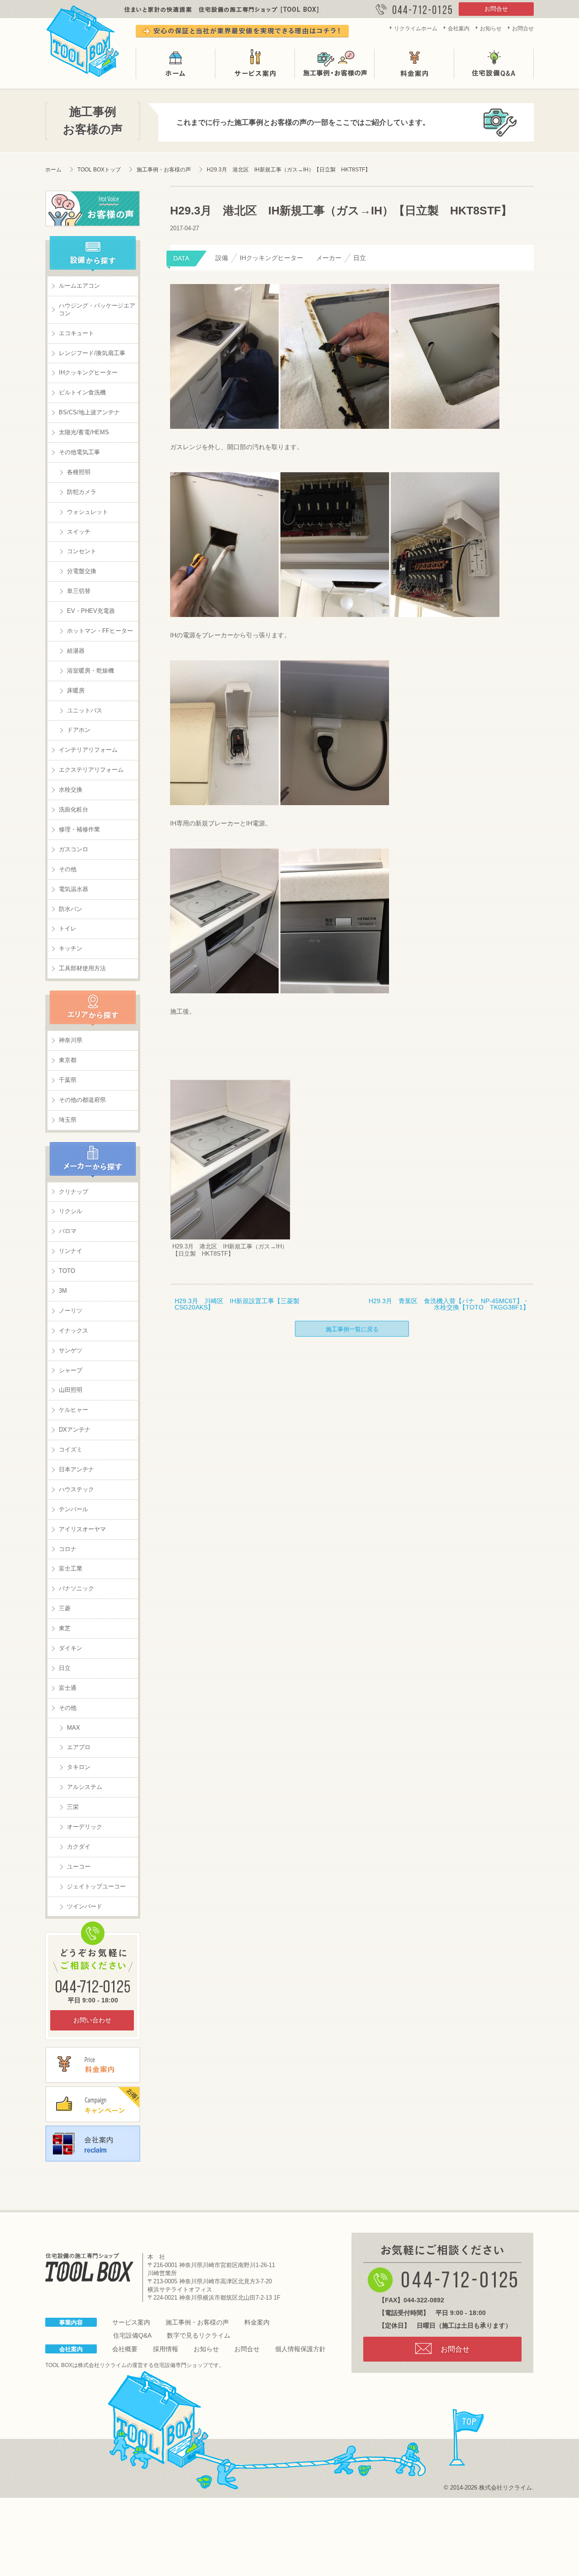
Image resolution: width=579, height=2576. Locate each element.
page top (467, 2438)
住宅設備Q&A (494, 64)
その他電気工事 (79, 452)
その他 (68, 869)
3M (63, 1291)
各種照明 (79, 472)
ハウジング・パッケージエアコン (97, 309)
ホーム (176, 64)
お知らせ (491, 28)
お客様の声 (93, 209)
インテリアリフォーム (88, 750)
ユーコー (79, 1867)
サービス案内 (255, 64)
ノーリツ (71, 1311)
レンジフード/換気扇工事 (92, 353)
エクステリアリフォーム (91, 770)
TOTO (67, 1271)
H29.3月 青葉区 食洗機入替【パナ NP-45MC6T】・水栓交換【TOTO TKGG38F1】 (449, 1304)
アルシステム (85, 1787)
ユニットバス (85, 710)
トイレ (68, 928)
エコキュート (76, 333)
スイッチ (79, 532)
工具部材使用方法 (82, 968)
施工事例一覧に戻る (352, 1329)
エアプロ (79, 1747)
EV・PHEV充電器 (91, 611)
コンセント (82, 551)
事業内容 (71, 2322)
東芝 (65, 1628)
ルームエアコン (79, 286)
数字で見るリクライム (199, 2335)
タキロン (79, 1767)
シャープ (71, 1370)
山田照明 (71, 1390)
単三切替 (79, 591)
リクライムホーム (416, 28)
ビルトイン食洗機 (82, 392)
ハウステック (76, 1489)
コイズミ (71, 1449)
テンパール (74, 1509)
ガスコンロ (74, 849)
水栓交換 (71, 790)
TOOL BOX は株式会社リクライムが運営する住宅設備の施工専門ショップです (83, 39)
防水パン (71, 909)
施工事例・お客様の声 (335, 64)
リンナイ (71, 1251)
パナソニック (76, 1588)
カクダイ (79, 1847)
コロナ (68, 1549)
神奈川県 (71, 1040)
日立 (65, 1668)
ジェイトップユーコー (96, 1886)
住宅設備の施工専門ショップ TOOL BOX (89, 2267)
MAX (74, 1728)
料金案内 (414, 64)
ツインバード (85, 1906)
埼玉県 (68, 1120)
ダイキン (71, 1648)
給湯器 (76, 651)
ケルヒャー (74, 1410)
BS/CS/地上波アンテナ (89, 412)
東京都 (68, 1060)
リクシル (71, 1211)
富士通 (68, 1688)
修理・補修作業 (79, 829)
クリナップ (74, 1192)
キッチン (71, 948)
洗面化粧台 (74, 809)
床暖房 (76, 690)
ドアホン (79, 730)
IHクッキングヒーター (88, 372)
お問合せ (496, 9)
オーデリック (85, 1827)
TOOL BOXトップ (99, 170)
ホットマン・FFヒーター (100, 631)
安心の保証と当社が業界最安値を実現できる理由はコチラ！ (242, 31)
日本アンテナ (76, 1469)
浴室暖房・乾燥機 (90, 671)
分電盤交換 (82, 571)
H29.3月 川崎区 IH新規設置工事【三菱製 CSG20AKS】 (240, 1304)
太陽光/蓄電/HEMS (84, 432)
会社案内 (459, 28)
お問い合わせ (92, 2020)
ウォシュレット (88, 512)
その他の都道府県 (82, 1100)
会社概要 (125, 2349)
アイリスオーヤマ (82, 1529)
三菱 (65, 1608)
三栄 (73, 1807)
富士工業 (71, 1568)
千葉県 (68, 1080)
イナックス (74, 1331)
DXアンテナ (75, 1430)
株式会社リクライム (102, 2365)
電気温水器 (74, 889)
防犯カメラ (82, 492)
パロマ (68, 1231)
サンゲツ (71, 1350)
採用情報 (166, 2349)
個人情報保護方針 (300, 2349)
